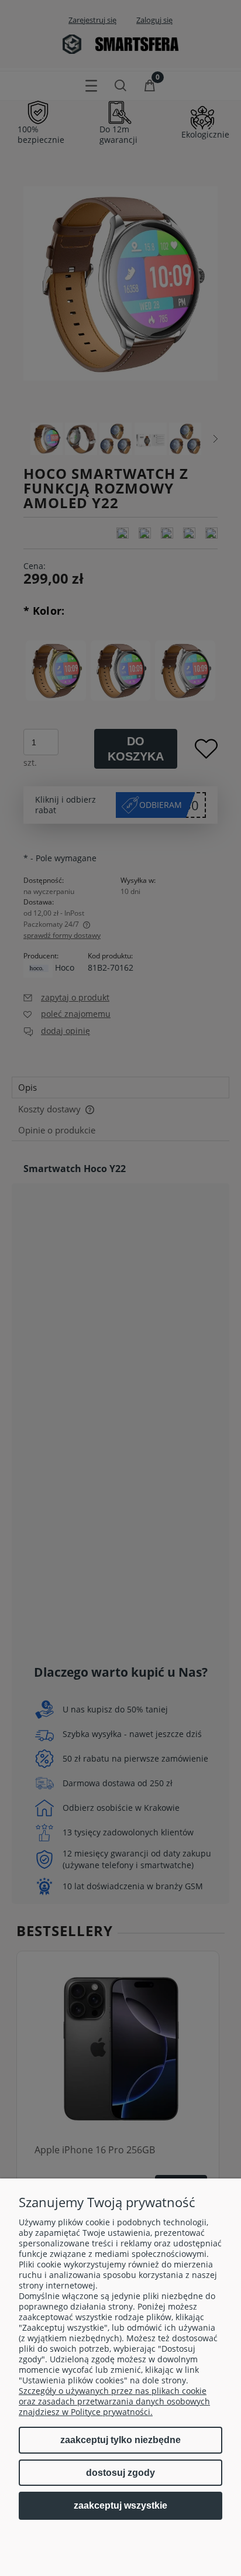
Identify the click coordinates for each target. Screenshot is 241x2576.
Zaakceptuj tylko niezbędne (120, 2440)
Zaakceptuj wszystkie (120, 2505)
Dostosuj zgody (120, 2473)
